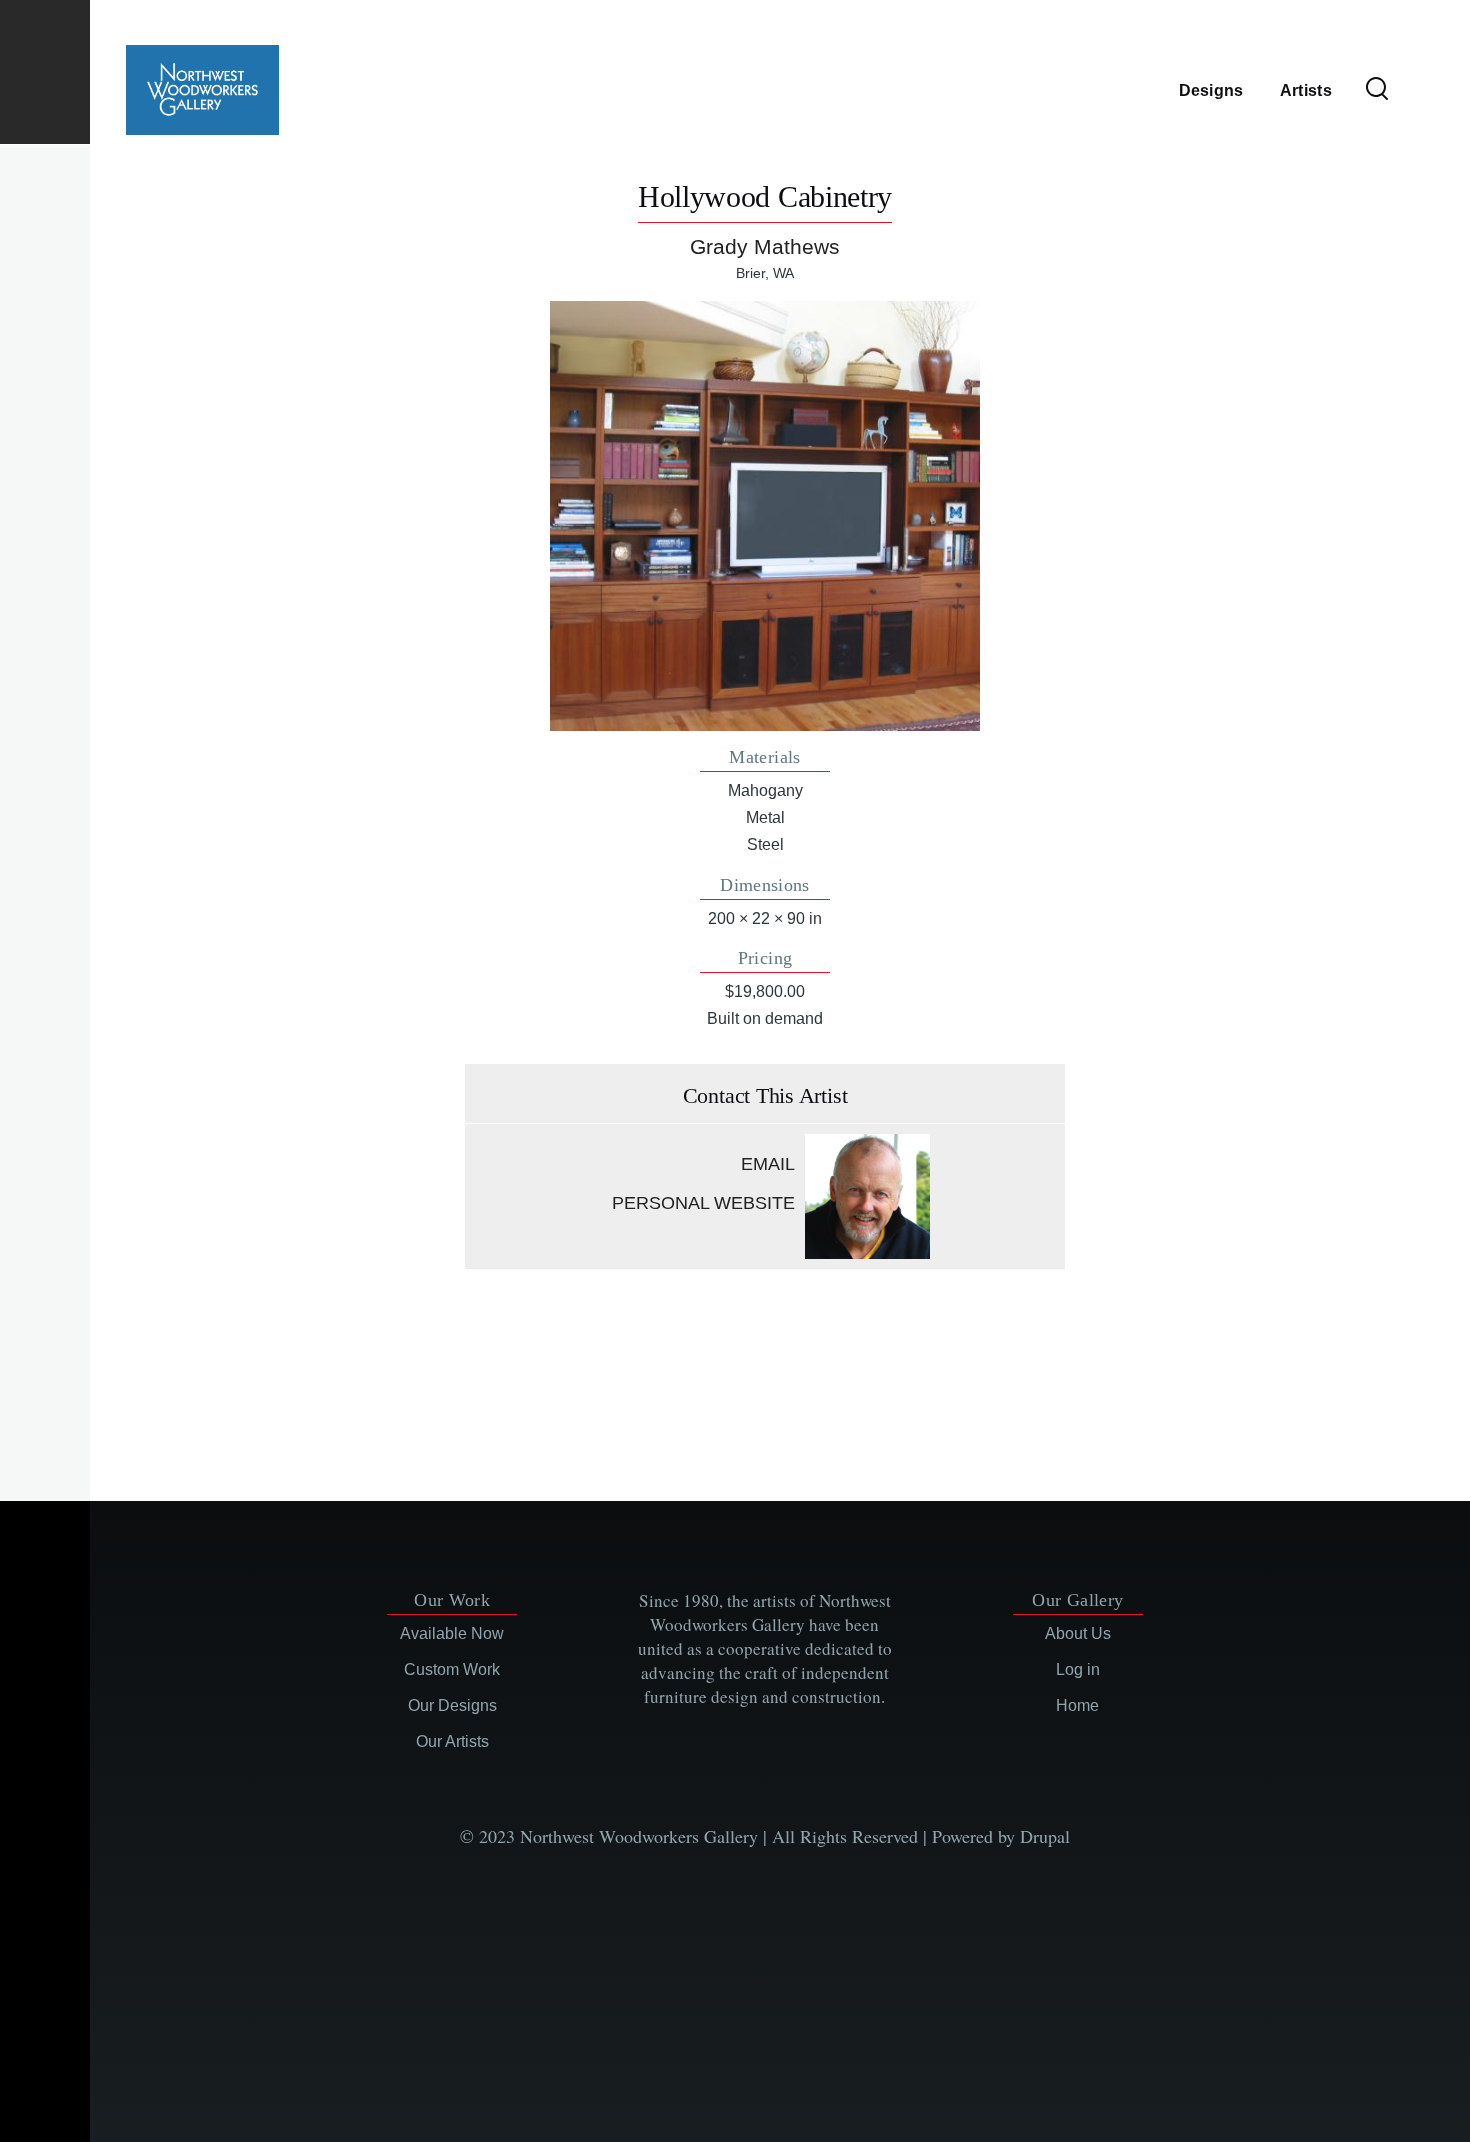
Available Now (452, 1633)
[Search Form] (1377, 90)
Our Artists (452, 1741)
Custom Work (452, 1669)
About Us (1078, 1633)
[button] (764, 515)
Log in (1078, 1669)
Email (768, 1164)
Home (1077, 1705)
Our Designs (452, 1705)
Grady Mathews (765, 246)
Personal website (703, 1203)
